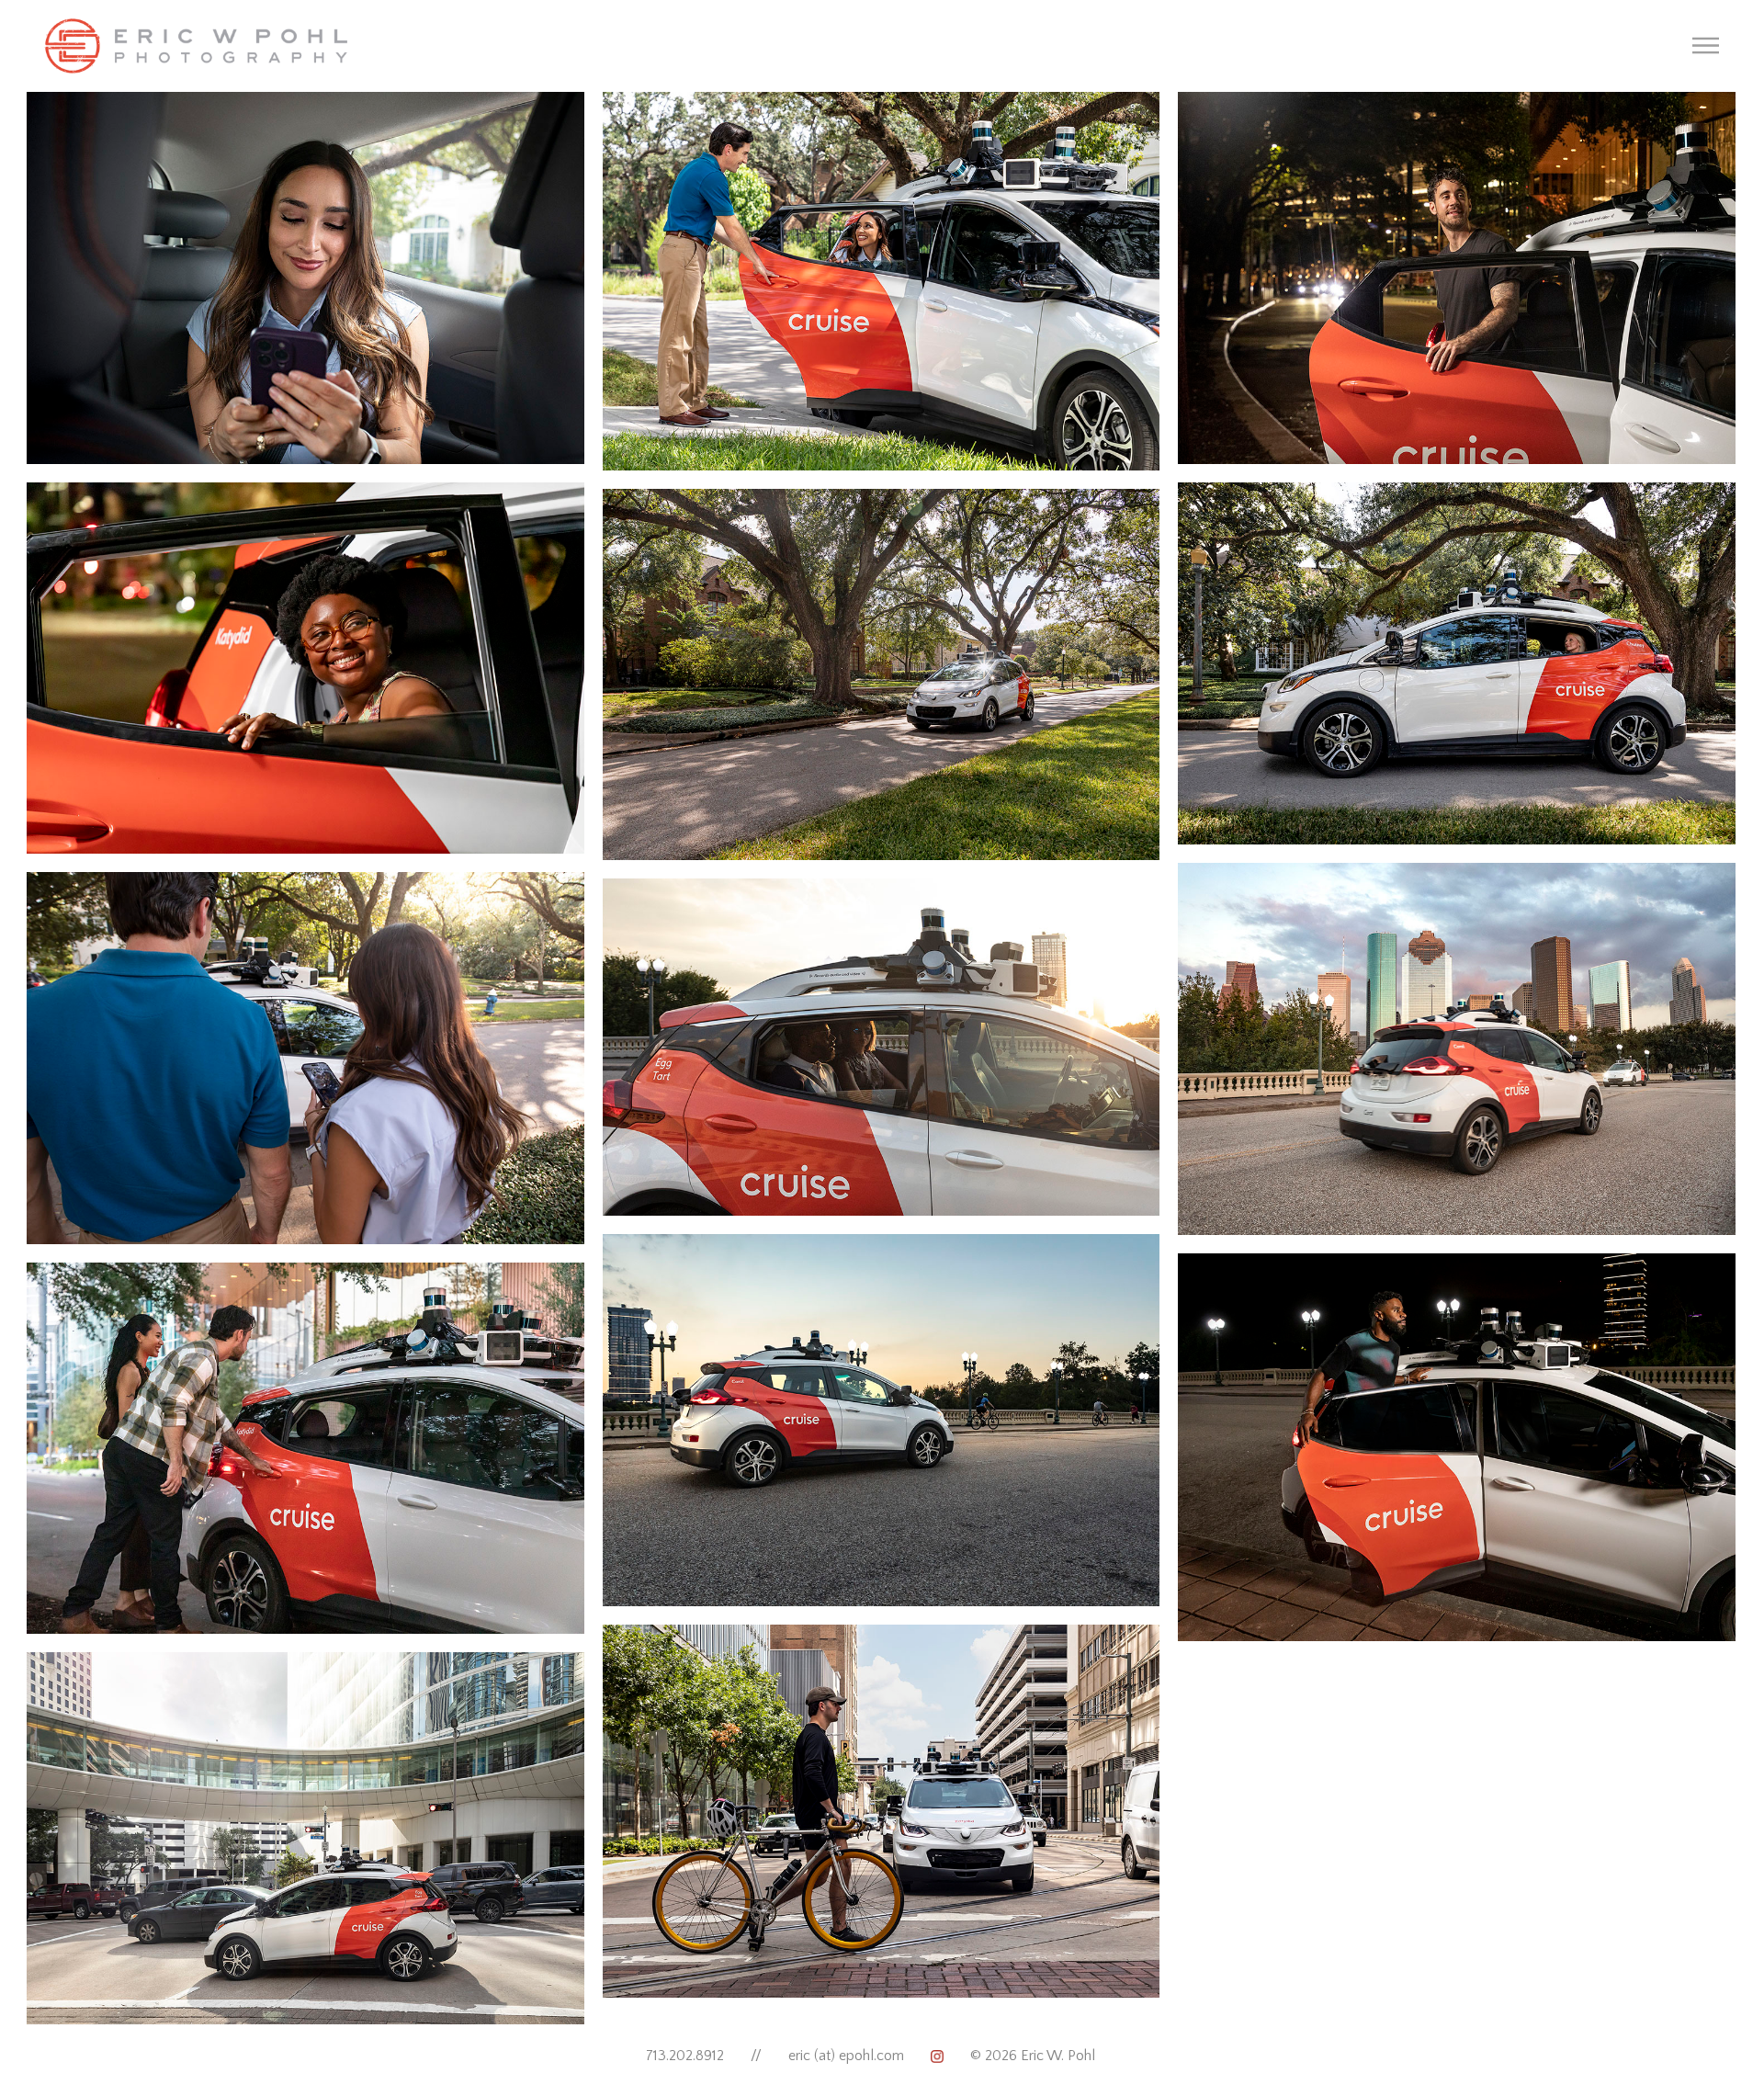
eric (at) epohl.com (846, 2056)
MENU (1706, 45)
